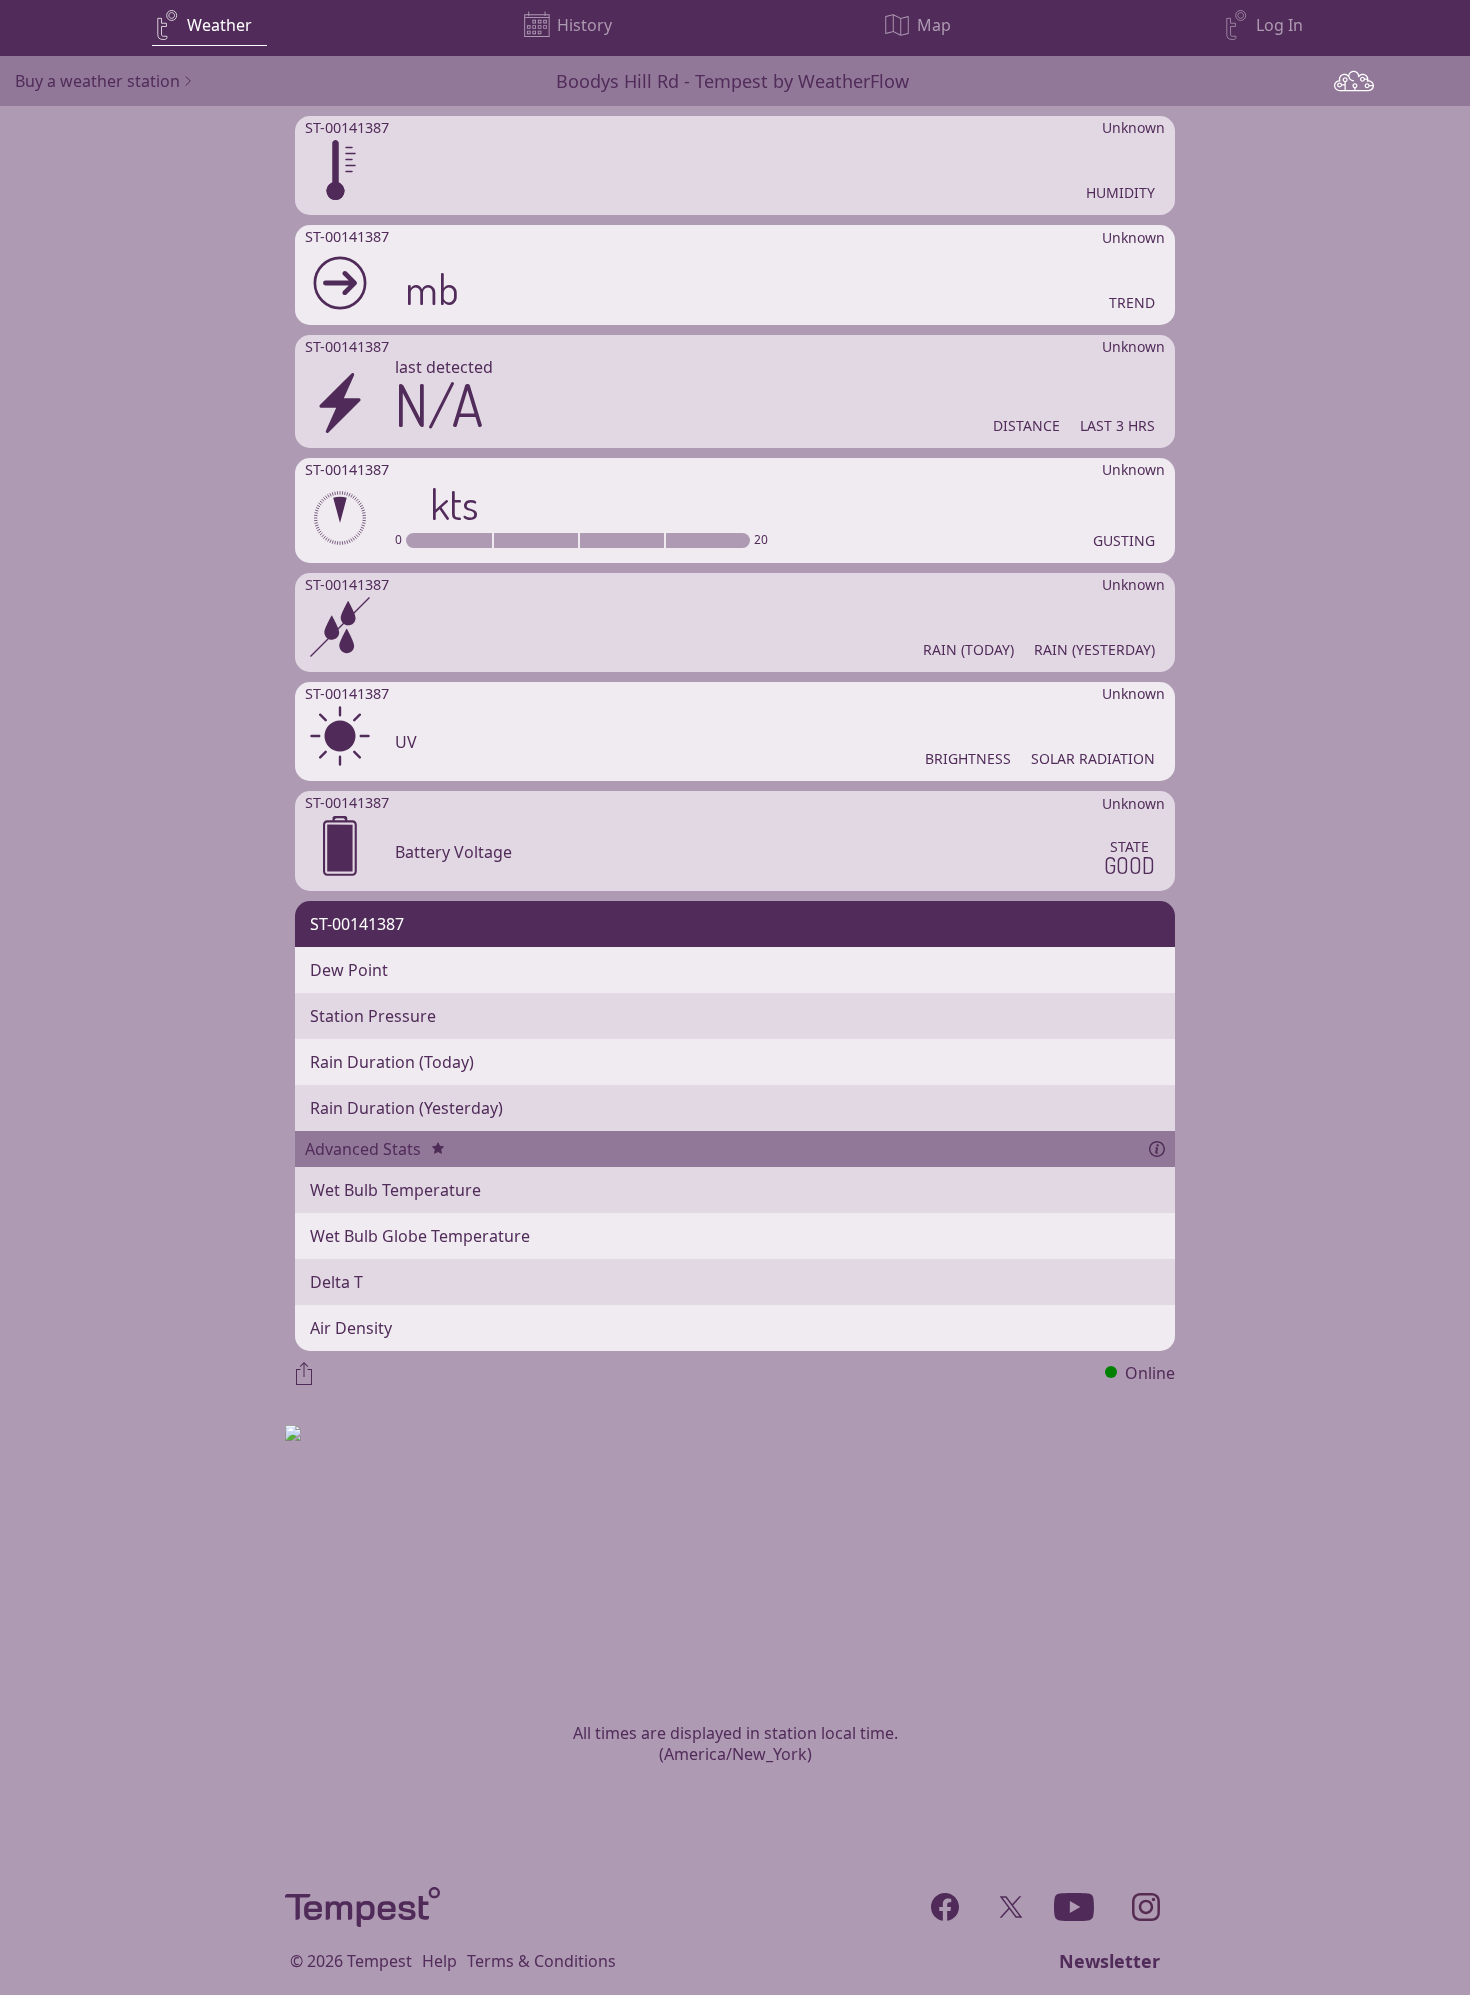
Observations (1354, 81)
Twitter (1008, 1902)
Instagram (1145, 1902)
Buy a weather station (97, 81)
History (584, 25)
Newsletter (1109, 1961)
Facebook (944, 1902)
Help (439, 1961)
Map (934, 25)
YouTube (1073, 1902)
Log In (1279, 25)
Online (1150, 1373)
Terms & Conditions (541, 1961)
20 (761, 540)
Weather (219, 25)
